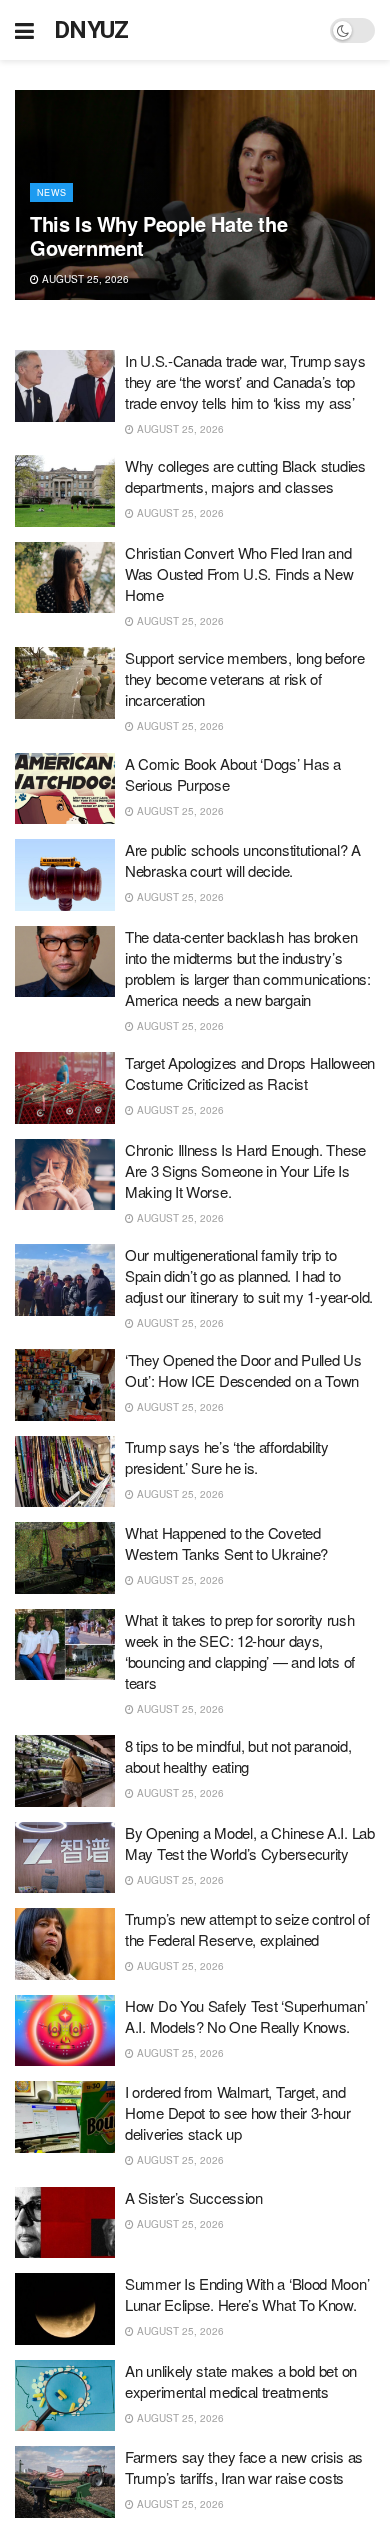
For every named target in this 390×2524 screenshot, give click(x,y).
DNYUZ (91, 30)
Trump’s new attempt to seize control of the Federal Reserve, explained (247, 1929)
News (51, 192)
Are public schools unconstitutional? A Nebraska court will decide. (243, 860)
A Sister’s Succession (194, 2197)
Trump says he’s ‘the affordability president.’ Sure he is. (227, 1457)
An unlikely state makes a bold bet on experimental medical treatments (241, 2381)
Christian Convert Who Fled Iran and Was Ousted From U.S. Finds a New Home (239, 573)
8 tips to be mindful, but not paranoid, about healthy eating (238, 1756)
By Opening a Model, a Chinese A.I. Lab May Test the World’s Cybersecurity (250, 1843)
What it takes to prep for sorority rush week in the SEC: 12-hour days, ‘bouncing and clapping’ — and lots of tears (240, 1651)
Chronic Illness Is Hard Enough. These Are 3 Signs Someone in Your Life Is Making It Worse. (245, 1170)
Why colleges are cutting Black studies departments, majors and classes (245, 476)
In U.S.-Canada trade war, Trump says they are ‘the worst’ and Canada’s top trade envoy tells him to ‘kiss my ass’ (245, 381)
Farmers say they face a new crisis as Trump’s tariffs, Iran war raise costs (244, 2467)
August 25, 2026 (84, 279)
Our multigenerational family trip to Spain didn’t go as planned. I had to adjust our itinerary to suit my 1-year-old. (249, 1275)
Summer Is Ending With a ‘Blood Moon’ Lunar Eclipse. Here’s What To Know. (247, 2294)
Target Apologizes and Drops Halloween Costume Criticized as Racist (250, 1073)
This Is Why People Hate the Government (158, 235)
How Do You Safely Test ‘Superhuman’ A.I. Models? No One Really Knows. (246, 2016)
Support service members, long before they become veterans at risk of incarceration (244, 678)
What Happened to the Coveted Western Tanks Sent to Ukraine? (226, 1543)
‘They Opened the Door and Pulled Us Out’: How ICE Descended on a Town (243, 1370)
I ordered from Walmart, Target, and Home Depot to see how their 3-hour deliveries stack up (238, 2112)
